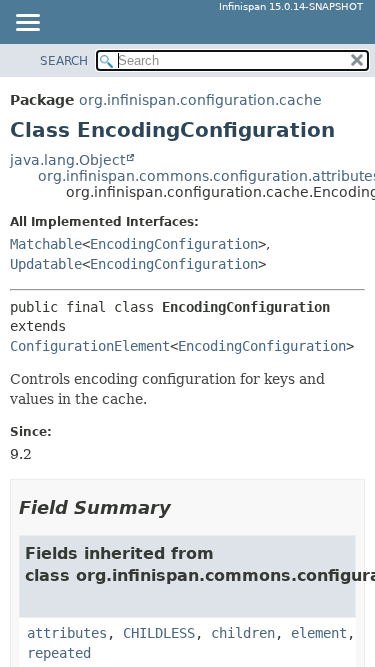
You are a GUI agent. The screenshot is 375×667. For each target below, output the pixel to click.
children (243, 633)
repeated (59, 653)
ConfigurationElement (90, 346)
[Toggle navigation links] (27, 24)
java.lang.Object (67, 160)
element (319, 633)
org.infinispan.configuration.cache (200, 100)
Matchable (46, 244)
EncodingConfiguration (174, 244)
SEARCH (64, 61)
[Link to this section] (185, 507)
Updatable (46, 264)
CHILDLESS (159, 633)
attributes (67, 633)
